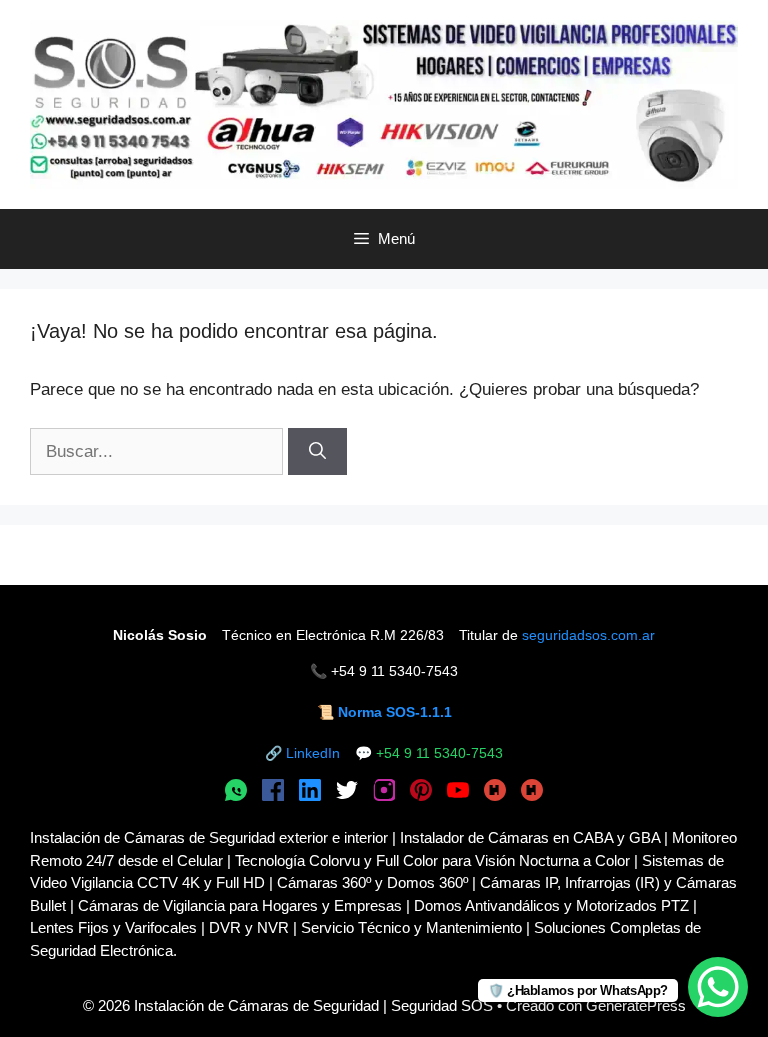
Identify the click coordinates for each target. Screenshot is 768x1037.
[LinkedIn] (310, 793)
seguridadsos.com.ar (588, 635)
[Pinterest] (421, 793)
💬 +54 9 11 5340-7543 (429, 753)
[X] (347, 793)
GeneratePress (636, 1005)
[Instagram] (384, 793)
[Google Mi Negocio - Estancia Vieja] (532, 793)
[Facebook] (273, 793)
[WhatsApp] (236, 793)
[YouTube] (458, 793)
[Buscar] (317, 452)
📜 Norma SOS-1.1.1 (384, 712)
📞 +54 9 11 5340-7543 (384, 671)
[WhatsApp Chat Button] (718, 987)
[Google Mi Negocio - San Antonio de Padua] (495, 793)
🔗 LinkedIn (302, 753)
